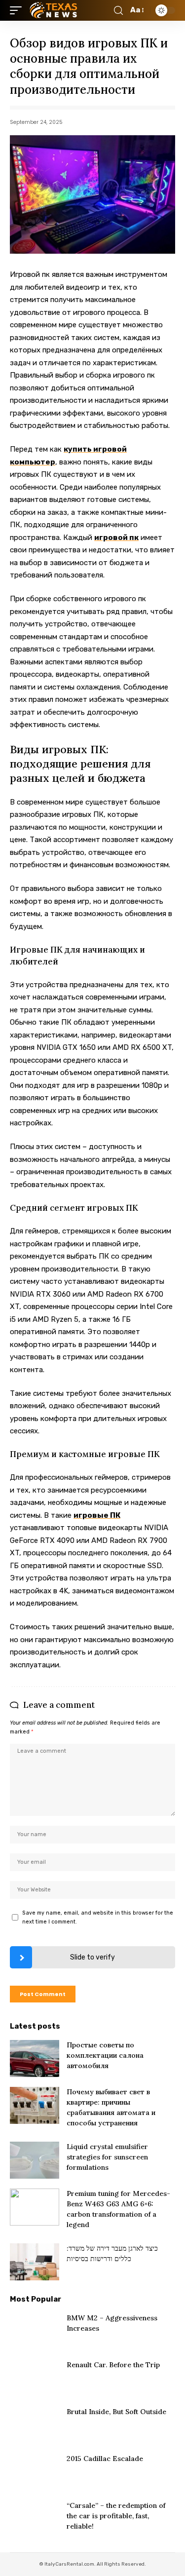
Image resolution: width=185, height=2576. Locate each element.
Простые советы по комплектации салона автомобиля (105, 2055)
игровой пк (116, 538)
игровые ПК (97, 1515)
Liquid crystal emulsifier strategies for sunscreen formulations (107, 2157)
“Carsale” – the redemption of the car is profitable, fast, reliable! (116, 2516)
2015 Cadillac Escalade (105, 2459)
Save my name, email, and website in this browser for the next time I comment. (98, 1917)
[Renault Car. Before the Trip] (35, 2378)
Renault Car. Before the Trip (113, 2365)
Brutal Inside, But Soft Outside (116, 2412)
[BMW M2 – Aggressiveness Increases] (35, 2331)
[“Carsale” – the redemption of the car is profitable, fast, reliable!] (35, 2519)
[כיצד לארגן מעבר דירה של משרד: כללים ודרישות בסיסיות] (35, 2262)
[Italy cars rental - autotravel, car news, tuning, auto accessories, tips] (55, 10)
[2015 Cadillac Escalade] (35, 2472)
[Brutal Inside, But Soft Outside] (35, 2425)
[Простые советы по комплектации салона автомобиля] (35, 2058)
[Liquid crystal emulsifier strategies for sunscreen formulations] (35, 2160)
